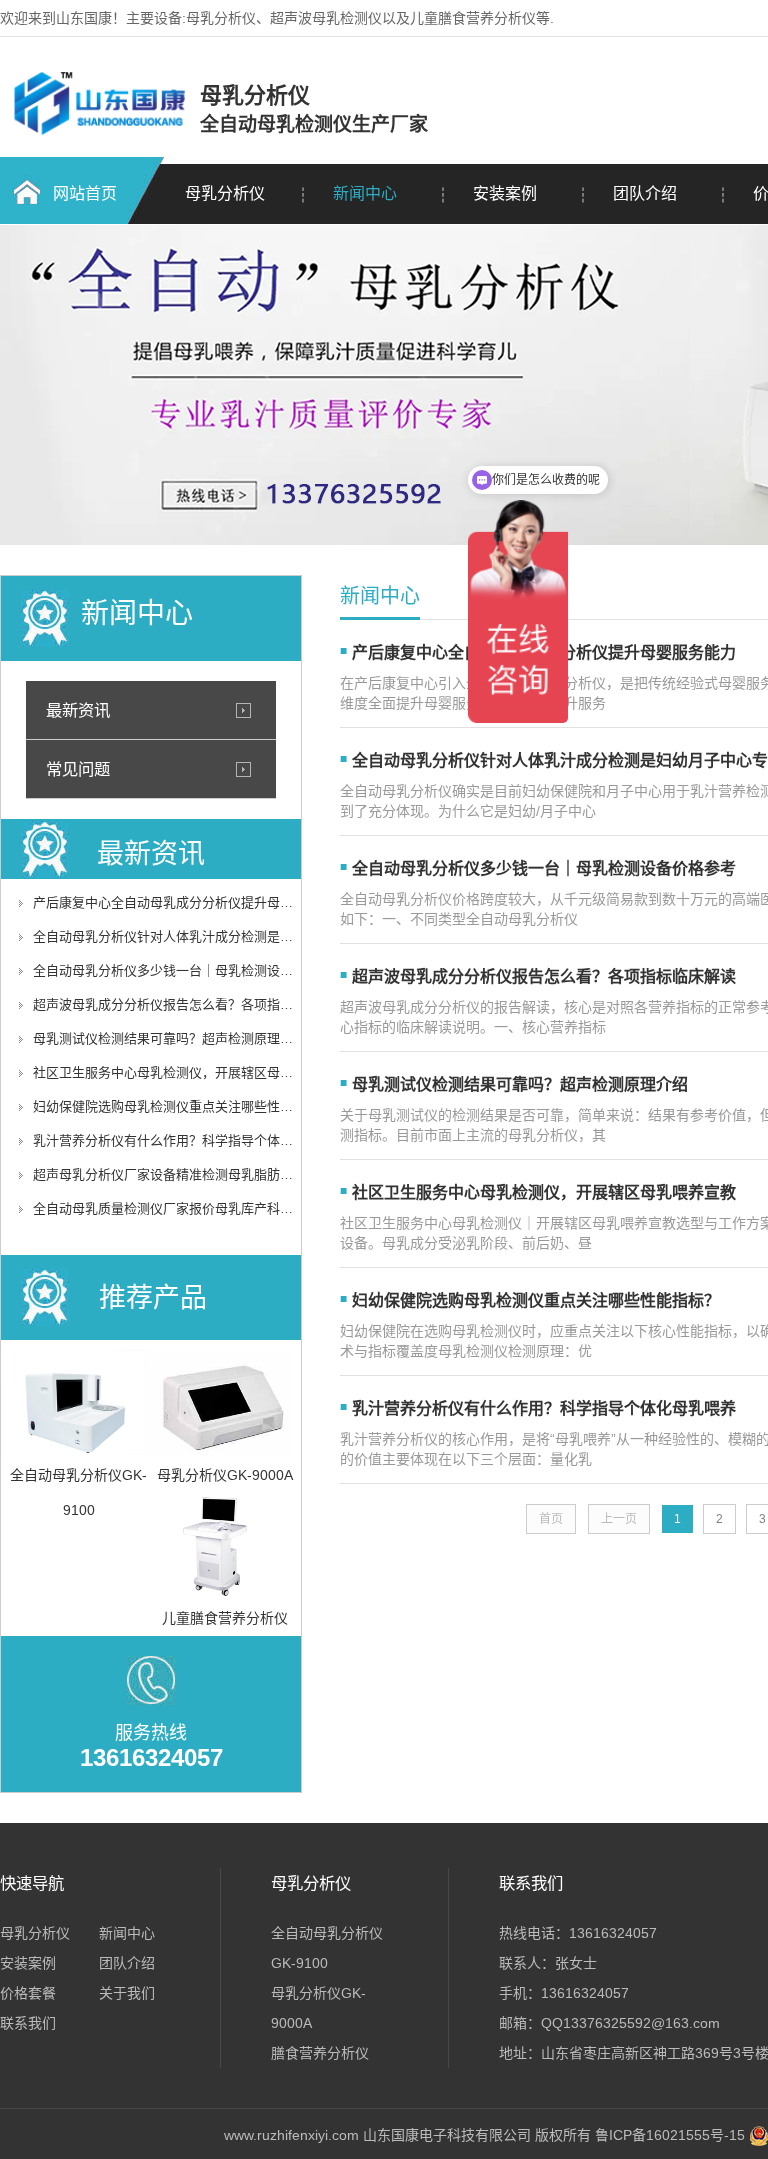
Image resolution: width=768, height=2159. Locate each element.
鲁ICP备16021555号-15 (670, 2135)
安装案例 (505, 193)
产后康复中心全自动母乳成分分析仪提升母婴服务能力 (189, 902)
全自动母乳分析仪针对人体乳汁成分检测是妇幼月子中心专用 (208, 936)
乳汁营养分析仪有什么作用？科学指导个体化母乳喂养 (189, 1140)
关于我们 (127, 1993)
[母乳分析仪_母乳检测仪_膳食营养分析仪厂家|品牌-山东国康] (97, 132)
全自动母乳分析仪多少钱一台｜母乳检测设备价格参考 (189, 970)
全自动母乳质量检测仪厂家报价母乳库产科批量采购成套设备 (208, 1208)
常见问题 (78, 769)
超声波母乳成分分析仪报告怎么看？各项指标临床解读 (189, 1004)
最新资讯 (78, 710)
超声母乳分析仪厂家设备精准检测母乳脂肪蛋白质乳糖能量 (202, 1174)
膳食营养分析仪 (320, 2053)
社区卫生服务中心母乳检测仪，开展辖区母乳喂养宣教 (189, 1072)
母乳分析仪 (225, 193)
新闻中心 (365, 193)
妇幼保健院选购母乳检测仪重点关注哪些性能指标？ (182, 1106)
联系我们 (28, 2023)
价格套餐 (28, 1993)
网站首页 (85, 193)
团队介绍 (645, 193)
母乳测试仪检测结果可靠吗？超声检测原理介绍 (169, 1038)
